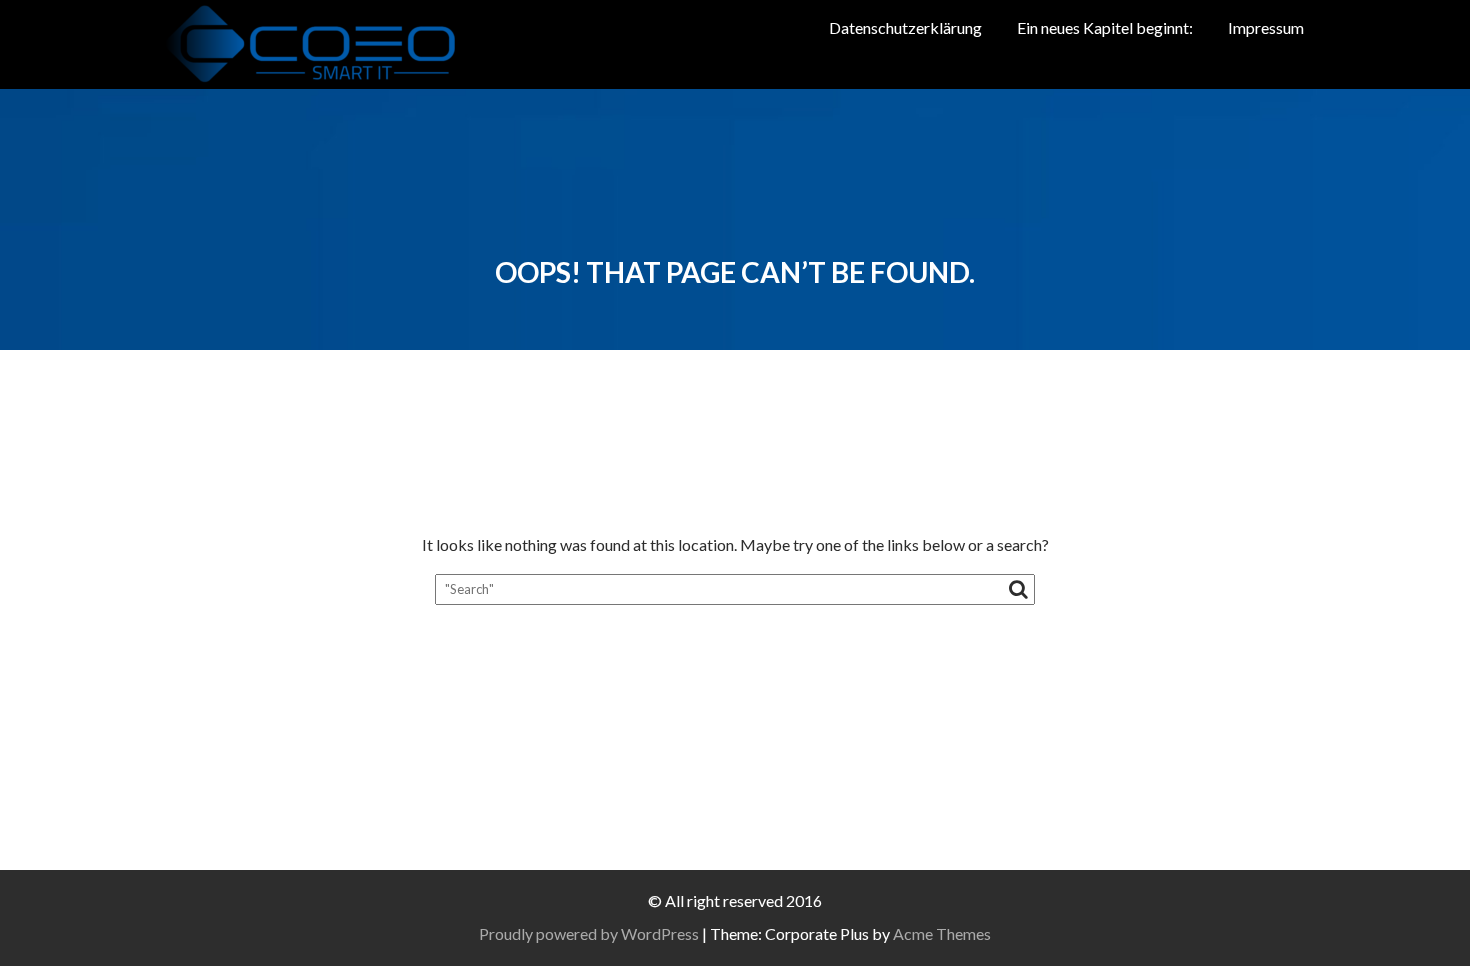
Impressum (1266, 27)
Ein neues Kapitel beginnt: (1105, 27)
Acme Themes (942, 933)
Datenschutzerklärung (905, 27)
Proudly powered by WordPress (589, 933)
